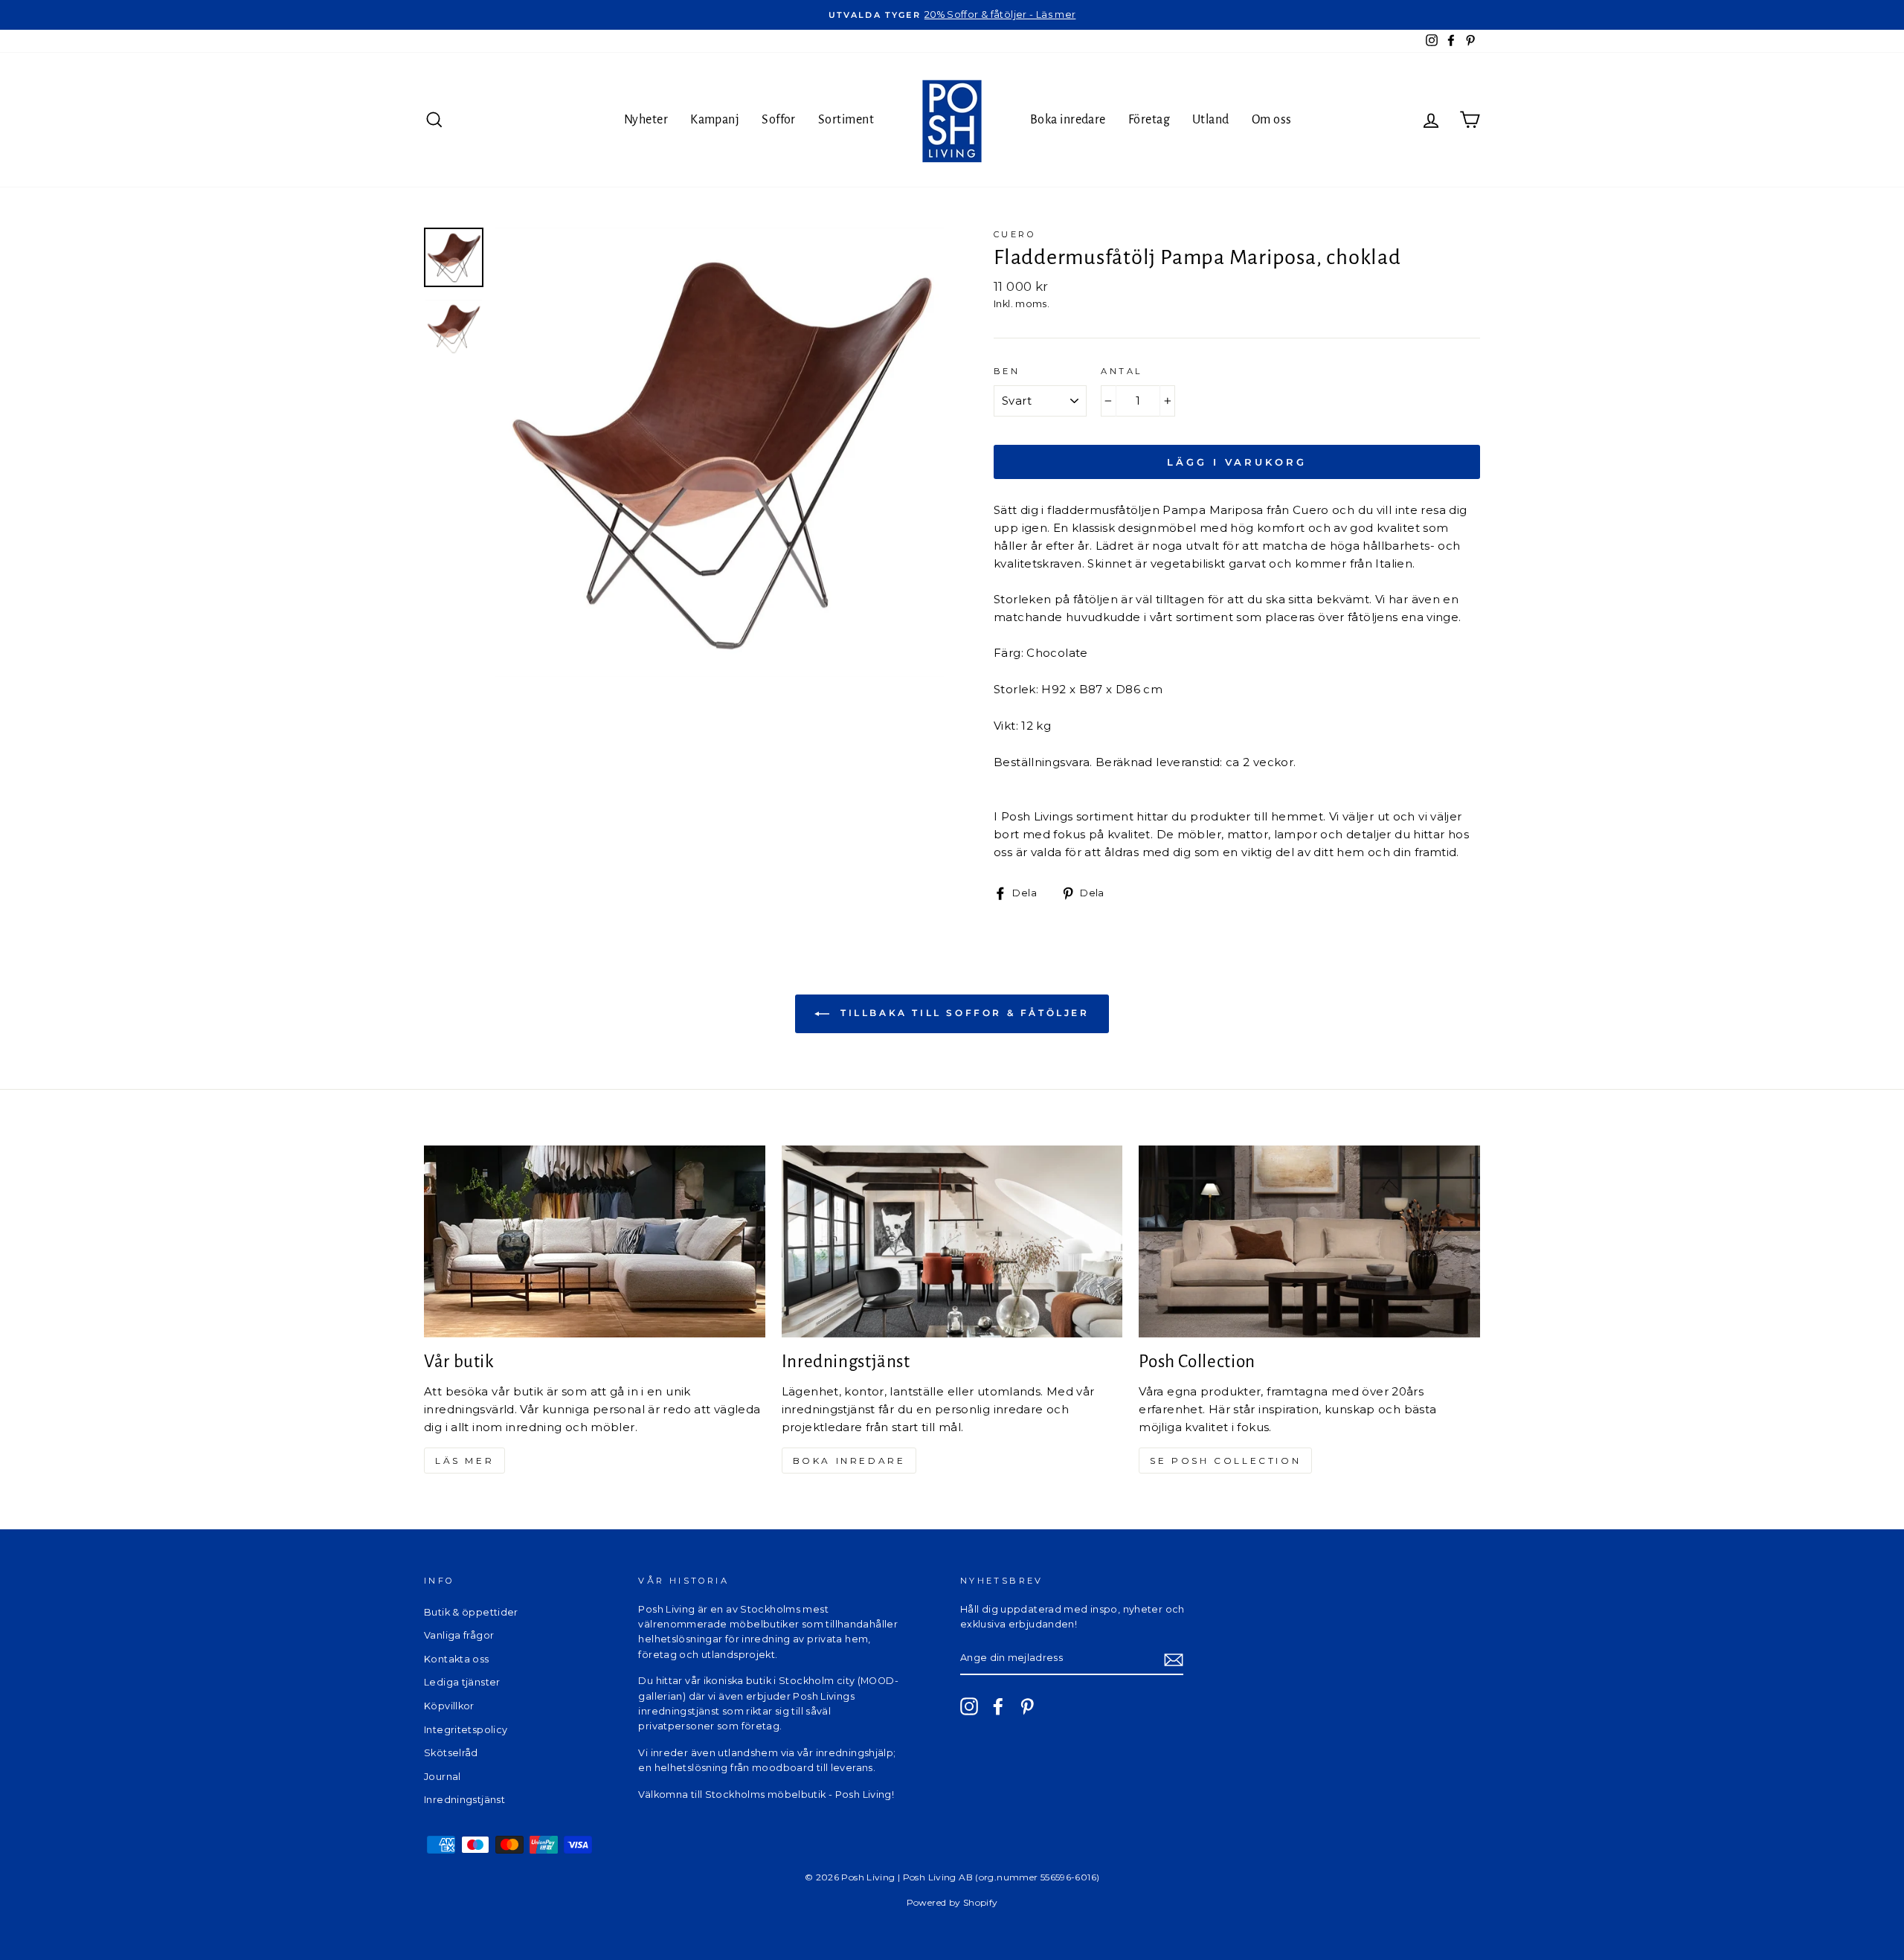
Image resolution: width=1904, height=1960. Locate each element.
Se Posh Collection (1225, 1461)
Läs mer (464, 1461)
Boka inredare (1068, 120)
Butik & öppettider (471, 1612)
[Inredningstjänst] (952, 1241)
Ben (1007, 371)
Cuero (1014, 234)
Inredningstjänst (464, 1800)
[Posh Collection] (1309, 1241)
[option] (952, 15)
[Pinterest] (1027, 1706)
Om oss (1272, 120)
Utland (1211, 120)
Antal (1121, 371)
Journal (443, 1777)
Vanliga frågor (459, 1635)
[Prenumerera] (1174, 1659)
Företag (1149, 120)
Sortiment (846, 120)
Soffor (779, 120)
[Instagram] (969, 1706)
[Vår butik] (595, 1241)
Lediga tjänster (462, 1682)
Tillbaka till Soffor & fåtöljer (962, 1013)
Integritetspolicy (466, 1730)
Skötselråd (451, 1753)
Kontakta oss (457, 1659)
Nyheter (646, 120)
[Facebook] (998, 1706)
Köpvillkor (449, 1706)
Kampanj (715, 120)
